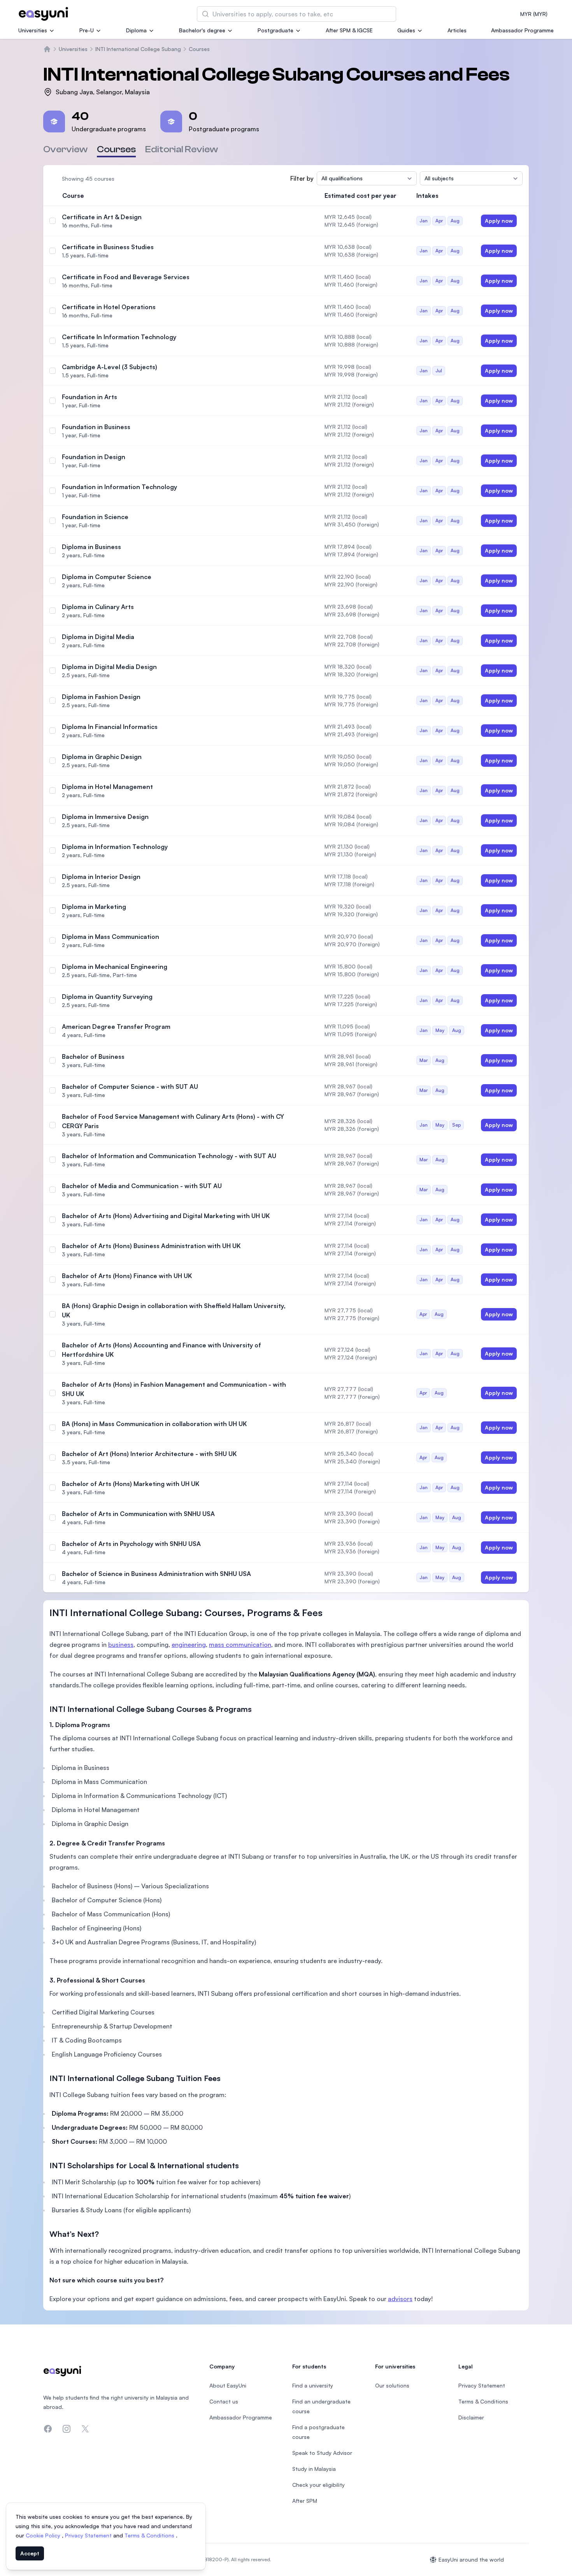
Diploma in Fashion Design (101, 697)
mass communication (240, 1645)
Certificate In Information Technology (119, 337)
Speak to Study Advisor (322, 2453)
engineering (189, 1645)
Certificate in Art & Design (102, 217)
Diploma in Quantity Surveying (107, 997)
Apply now (499, 221)
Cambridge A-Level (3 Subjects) (110, 367)
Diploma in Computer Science (107, 577)
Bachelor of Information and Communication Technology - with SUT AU (169, 1156)
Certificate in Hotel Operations (109, 307)
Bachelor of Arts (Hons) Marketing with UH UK (131, 1484)
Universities (33, 30)
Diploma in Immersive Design (105, 817)
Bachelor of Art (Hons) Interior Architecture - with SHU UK (149, 1454)
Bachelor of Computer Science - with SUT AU (130, 1086)
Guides (406, 30)
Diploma (136, 30)
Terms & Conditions (150, 2535)
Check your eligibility (318, 2485)
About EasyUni (228, 2385)
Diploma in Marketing (94, 907)
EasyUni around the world (471, 2559)
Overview (65, 149)
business (121, 1645)
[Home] (47, 49)
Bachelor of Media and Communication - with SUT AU (142, 1186)
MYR (534, 14)
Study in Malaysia (314, 2469)
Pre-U (87, 30)
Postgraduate (275, 30)
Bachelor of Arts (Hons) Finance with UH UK (127, 1276)
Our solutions (392, 2385)
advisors (400, 2299)
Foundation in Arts (89, 397)
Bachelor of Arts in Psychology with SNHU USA (131, 1544)
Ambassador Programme (522, 30)
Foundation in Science (95, 517)
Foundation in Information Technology (119, 487)
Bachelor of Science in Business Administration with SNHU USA (156, 1574)
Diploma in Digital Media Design (109, 667)
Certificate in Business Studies (108, 247)
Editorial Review (182, 149)
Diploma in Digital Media (98, 637)
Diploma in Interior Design (101, 877)
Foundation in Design (94, 457)
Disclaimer (471, 2417)
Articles (457, 30)
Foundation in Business (96, 427)
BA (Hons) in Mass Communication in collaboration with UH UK (154, 1424)
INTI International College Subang (138, 49)
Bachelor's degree (202, 30)
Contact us (224, 2401)
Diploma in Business (91, 547)
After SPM (305, 2501)
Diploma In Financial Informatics (110, 727)
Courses (199, 49)
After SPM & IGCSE (349, 30)
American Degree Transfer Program (116, 1027)
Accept (30, 2553)
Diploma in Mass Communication (111, 937)
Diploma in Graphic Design (102, 757)
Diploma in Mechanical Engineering (115, 967)
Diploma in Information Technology (115, 847)
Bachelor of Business (93, 1056)
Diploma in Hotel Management (107, 787)
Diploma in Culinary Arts (98, 607)
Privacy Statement (89, 2535)
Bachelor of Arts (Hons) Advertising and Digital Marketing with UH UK (166, 1216)
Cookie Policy (44, 2535)
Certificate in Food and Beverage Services (126, 277)
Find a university (313, 2385)
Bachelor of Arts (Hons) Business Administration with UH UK (151, 1246)
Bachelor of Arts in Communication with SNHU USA (138, 1514)
